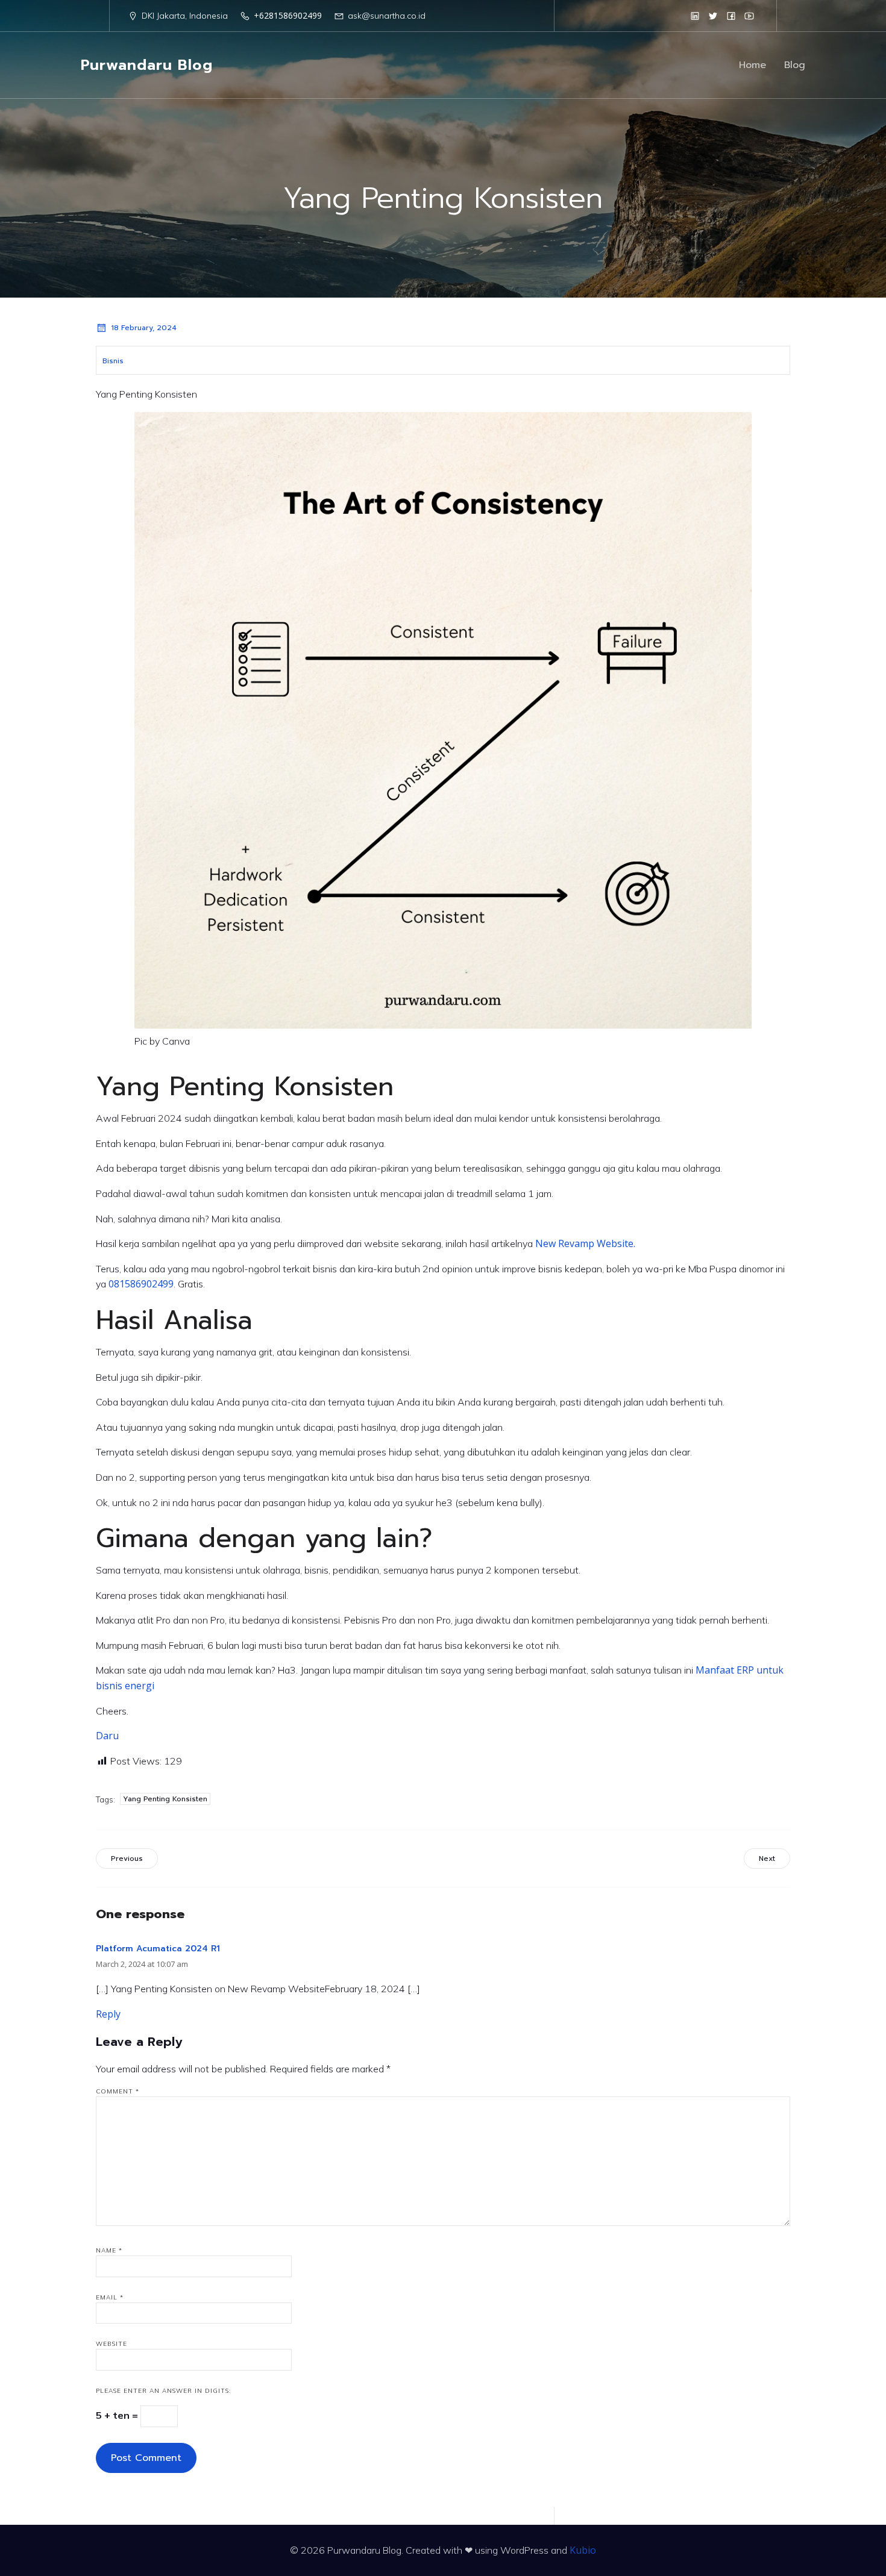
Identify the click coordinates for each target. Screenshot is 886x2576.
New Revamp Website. (585, 1243)
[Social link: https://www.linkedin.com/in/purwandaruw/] (695, 16)
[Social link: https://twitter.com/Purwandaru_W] (713, 16)
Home (752, 65)
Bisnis (113, 361)
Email (110, 2297)
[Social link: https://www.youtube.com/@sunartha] (749, 16)
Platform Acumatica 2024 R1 (158, 1949)
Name (109, 2250)
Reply (108, 2014)
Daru (107, 1736)
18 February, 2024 (144, 328)
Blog (795, 65)
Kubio (583, 2550)
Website (112, 2344)
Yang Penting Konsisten (165, 1799)
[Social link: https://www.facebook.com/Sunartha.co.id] (731, 16)
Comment (118, 2091)
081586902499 (141, 1284)
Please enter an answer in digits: (163, 2391)
